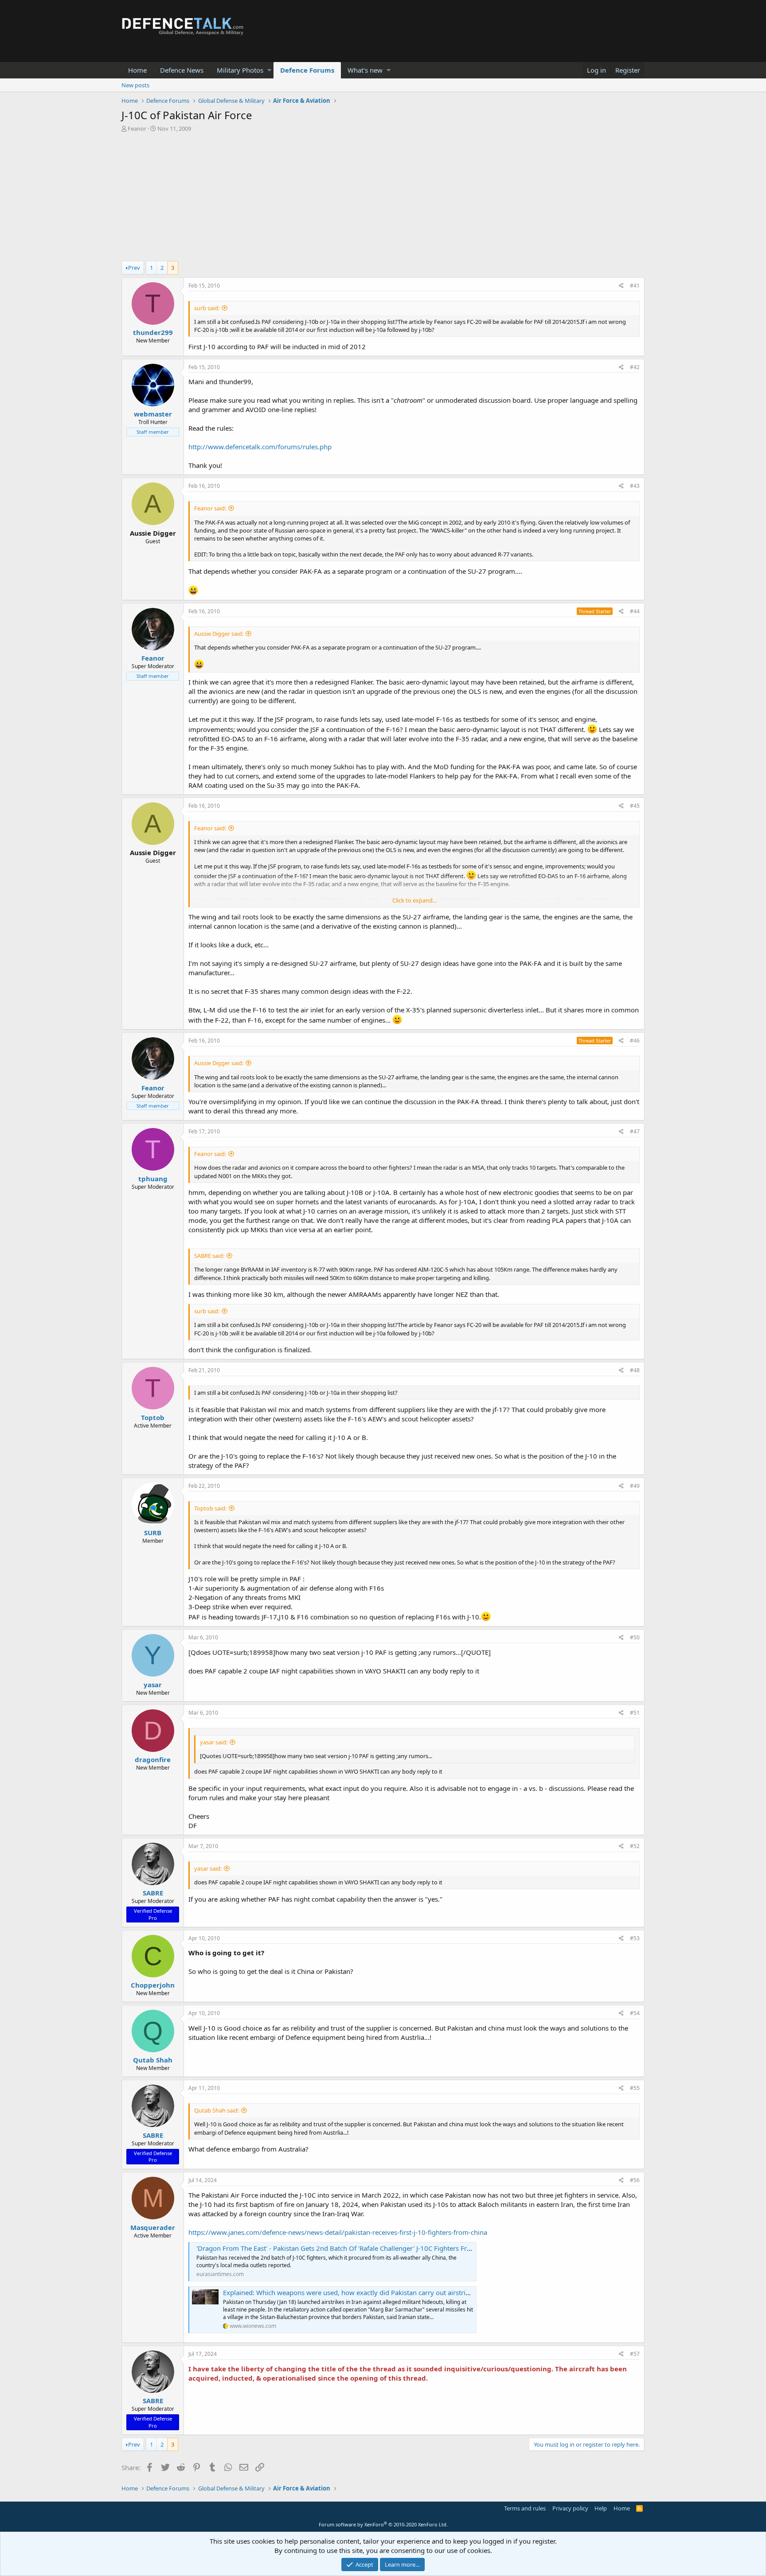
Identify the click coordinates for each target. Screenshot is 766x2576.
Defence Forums (307, 70)
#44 (635, 611)
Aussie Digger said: (219, 634)
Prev (134, 268)
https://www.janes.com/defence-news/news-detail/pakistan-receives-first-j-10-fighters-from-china (338, 2232)
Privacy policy (570, 2508)
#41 (635, 286)
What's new (365, 70)
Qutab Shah (153, 2060)
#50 (635, 1637)
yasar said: (214, 1742)
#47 (635, 1131)
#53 (635, 1938)
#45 (635, 806)
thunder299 (153, 332)
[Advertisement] (383, 199)
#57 (635, 2354)
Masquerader (153, 2227)
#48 (635, 1370)
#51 (635, 1713)
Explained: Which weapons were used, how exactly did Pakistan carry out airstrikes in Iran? (362, 2292)
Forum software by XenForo (383, 2524)
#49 (635, 1486)
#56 (635, 2180)
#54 (635, 2013)
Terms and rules (525, 2508)
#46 (635, 1041)
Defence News (182, 70)
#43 (635, 486)
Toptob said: (210, 1508)
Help (601, 2508)
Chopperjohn (153, 1985)
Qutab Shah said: (217, 2110)
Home (137, 70)
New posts (135, 85)
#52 (635, 1846)
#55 (635, 2088)
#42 (635, 367)
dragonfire (153, 1759)
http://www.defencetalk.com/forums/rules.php (260, 447)
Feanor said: (210, 508)
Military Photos (240, 70)
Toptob (153, 1417)
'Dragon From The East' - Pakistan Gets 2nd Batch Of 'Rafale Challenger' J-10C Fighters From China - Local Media (367, 2248)
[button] (269, 70)
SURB (153, 1533)
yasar (153, 1685)
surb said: (207, 308)
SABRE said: (209, 1256)
